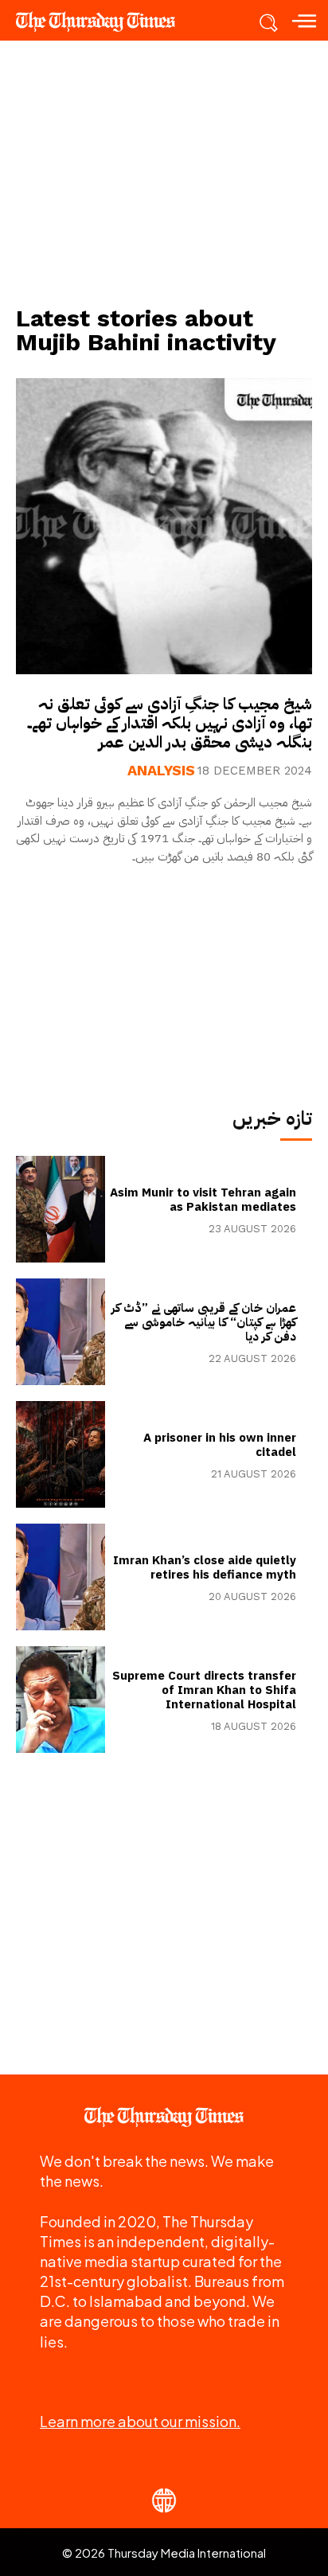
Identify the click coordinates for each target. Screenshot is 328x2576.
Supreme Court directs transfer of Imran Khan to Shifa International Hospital (204, 1690)
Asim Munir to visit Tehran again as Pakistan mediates (203, 1200)
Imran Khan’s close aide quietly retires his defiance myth (205, 1567)
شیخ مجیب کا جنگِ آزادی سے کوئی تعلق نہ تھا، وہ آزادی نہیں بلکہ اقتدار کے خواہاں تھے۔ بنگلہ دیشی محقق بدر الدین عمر (170, 723)
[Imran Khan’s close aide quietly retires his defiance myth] (61, 1577)
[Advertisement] (164, 172)
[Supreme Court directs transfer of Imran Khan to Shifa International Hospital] (61, 1700)
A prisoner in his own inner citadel (220, 1445)
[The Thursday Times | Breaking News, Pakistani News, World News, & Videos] (103, 21)
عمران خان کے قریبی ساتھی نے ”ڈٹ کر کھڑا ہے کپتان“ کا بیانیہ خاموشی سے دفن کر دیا (204, 1322)
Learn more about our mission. (140, 2421)
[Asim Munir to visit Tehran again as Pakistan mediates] (61, 1209)
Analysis (161, 771)
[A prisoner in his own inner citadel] (61, 1454)
